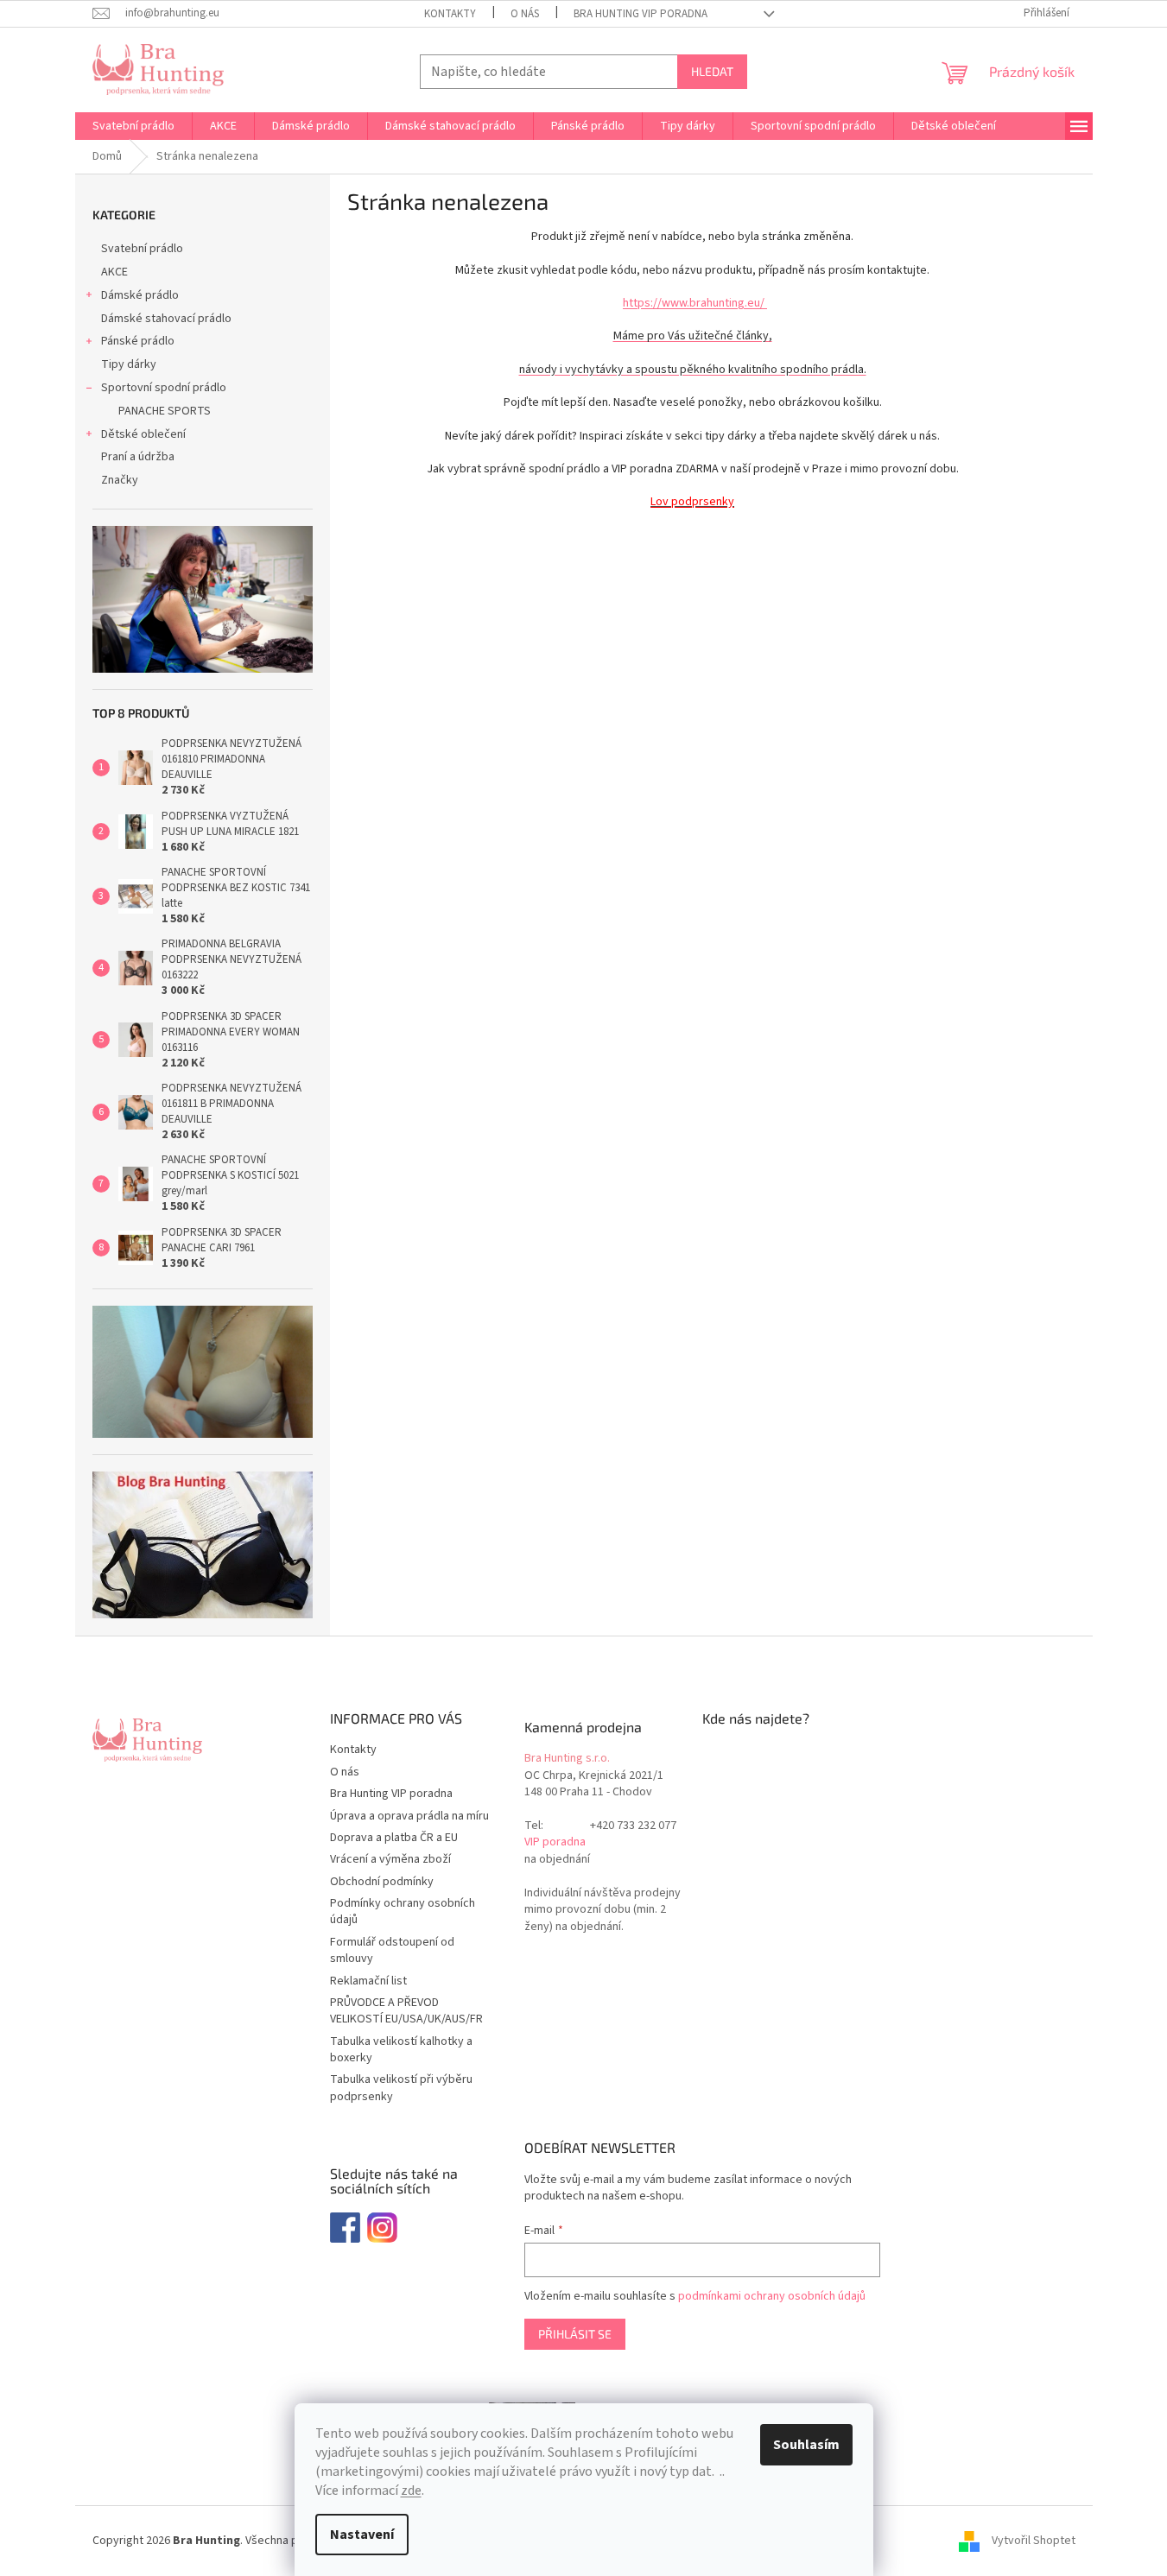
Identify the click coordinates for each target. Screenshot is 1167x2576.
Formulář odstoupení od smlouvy (392, 1950)
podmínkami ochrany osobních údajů (772, 2296)
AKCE (114, 272)
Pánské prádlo (138, 341)
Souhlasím (806, 2445)
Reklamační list (368, 1981)
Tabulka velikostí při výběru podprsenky (401, 2088)
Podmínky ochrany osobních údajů (403, 1911)
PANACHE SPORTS (165, 411)
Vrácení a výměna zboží (390, 1859)
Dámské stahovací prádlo (166, 319)
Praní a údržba (138, 457)
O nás (525, 14)
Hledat (712, 71)
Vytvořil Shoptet (1034, 2541)
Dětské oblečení (143, 434)
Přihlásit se (575, 2334)
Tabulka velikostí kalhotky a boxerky (401, 2050)
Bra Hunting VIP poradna (641, 14)
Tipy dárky (129, 364)
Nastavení (362, 2535)
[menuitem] (133, 126)
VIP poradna (555, 1842)
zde (411, 2491)
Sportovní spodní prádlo (164, 388)
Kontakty (450, 14)
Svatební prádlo (142, 249)
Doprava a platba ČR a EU (394, 1838)
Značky (120, 480)
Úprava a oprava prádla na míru (409, 1816)
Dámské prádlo (140, 295)
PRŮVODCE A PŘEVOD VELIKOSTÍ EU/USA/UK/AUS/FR (406, 2011)
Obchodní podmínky (382, 1882)
